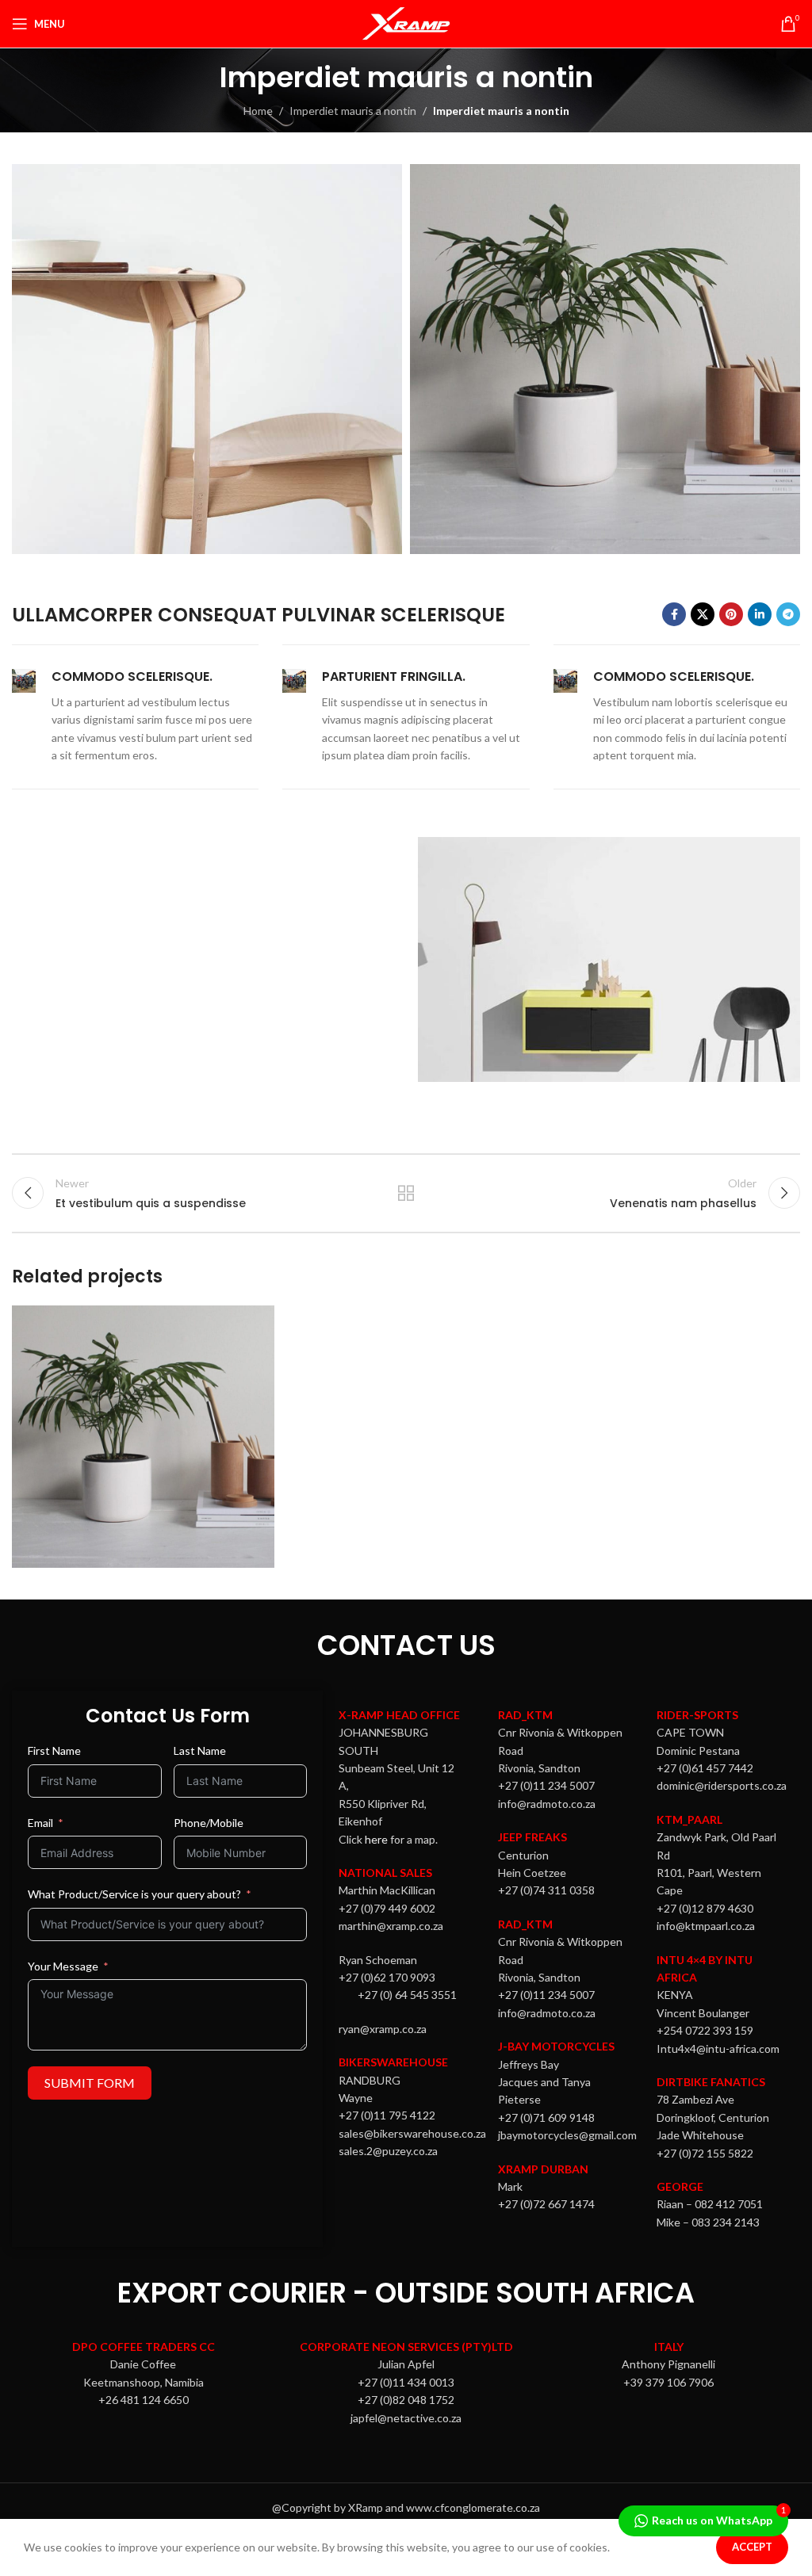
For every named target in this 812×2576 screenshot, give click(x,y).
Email (40, 1823)
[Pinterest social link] (731, 614)
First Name (54, 1750)
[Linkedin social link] (760, 614)
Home (258, 111)
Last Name (200, 1750)
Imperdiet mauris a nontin (353, 111)
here (376, 1839)
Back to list (406, 1193)
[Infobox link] (135, 717)
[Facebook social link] (674, 614)
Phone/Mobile (209, 1823)
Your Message (63, 1966)
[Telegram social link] (788, 614)
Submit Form (90, 2083)
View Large (260, 1319)
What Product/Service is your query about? (134, 1894)
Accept (752, 2547)
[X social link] (703, 614)
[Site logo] (406, 23)
